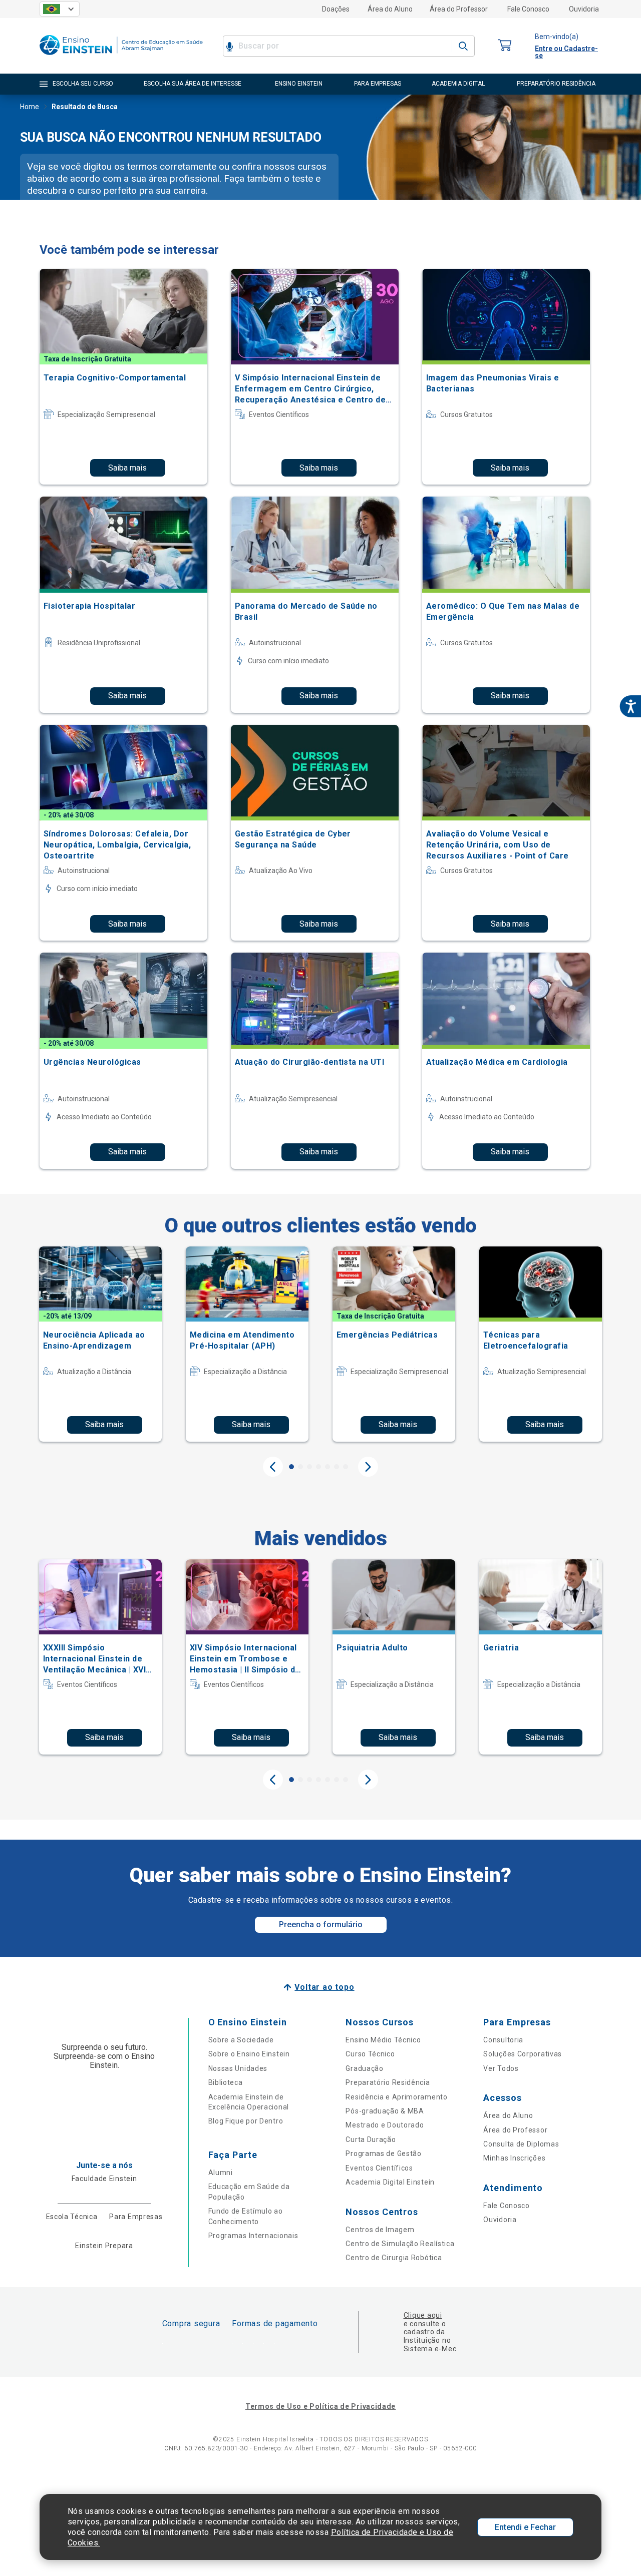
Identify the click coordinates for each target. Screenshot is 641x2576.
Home (30, 107)
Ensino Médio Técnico (383, 2040)
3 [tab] (309, 1467)
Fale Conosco (528, 9)
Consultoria (503, 2040)
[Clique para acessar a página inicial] (121, 57)
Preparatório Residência (388, 2082)
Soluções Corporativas (523, 2054)
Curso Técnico (370, 2054)
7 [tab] (346, 1467)
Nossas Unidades (238, 2068)
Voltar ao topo (324, 1987)
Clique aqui (423, 2315)
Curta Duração (371, 2139)
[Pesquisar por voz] (230, 46)
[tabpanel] (100, 1344)
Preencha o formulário (321, 1924)
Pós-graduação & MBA (385, 2111)
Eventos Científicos (379, 2168)
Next (368, 1467)
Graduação (364, 2068)
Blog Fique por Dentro (246, 2121)
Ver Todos (501, 2068)
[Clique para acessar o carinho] (505, 46)
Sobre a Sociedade (241, 2040)
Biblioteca (226, 2082)
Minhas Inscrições (514, 2158)
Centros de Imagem (380, 2230)
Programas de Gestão (383, 2154)
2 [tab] (300, 1467)
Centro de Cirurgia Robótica (394, 2258)
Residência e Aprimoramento (396, 2097)
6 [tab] (337, 1467)
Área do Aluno (390, 9)
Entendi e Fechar (525, 2527)
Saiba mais (127, 468)
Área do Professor (459, 9)
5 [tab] (328, 1467)
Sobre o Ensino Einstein (249, 2054)
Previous (273, 1467)
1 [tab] (291, 1467)
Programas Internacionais (253, 2236)
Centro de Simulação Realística (400, 2244)
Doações (336, 9)
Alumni (221, 2173)
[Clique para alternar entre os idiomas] (60, 9)
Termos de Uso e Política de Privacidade (320, 2406)
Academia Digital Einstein (390, 2182)
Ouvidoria (584, 9)
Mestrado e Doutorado (385, 2125)
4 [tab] (318, 1467)
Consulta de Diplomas (521, 2144)
